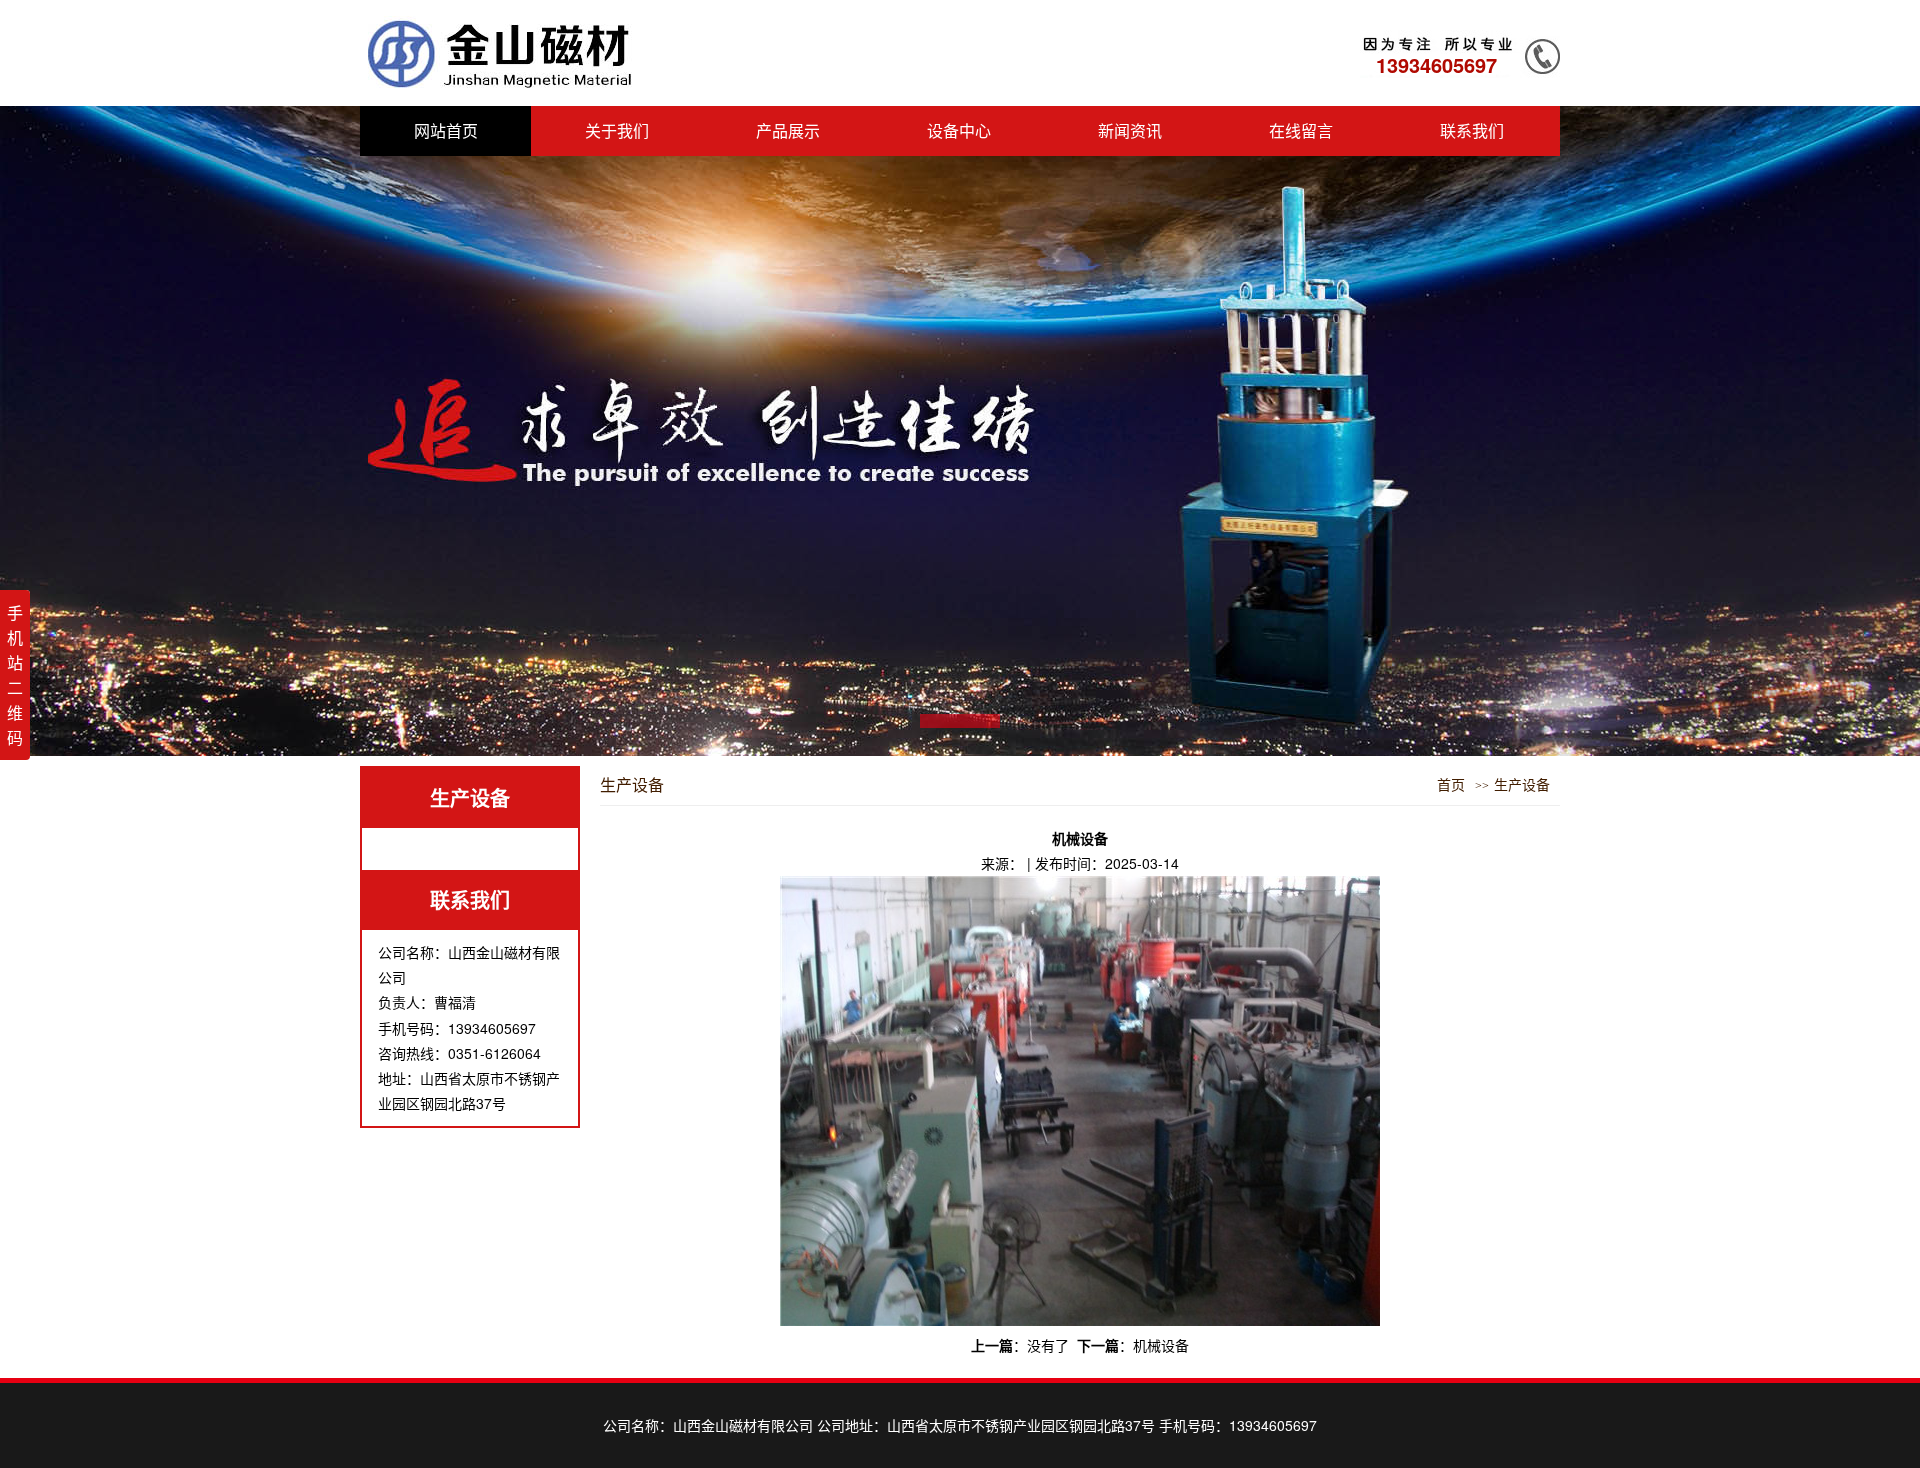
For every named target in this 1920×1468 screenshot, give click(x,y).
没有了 (1048, 1345)
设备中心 (959, 130)
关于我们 (617, 130)
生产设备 (470, 797)
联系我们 (1472, 130)
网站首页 (446, 130)
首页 (1451, 785)
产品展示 (788, 130)
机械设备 (1161, 1345)
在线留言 (1301, 130)
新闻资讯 (1130, 130)
